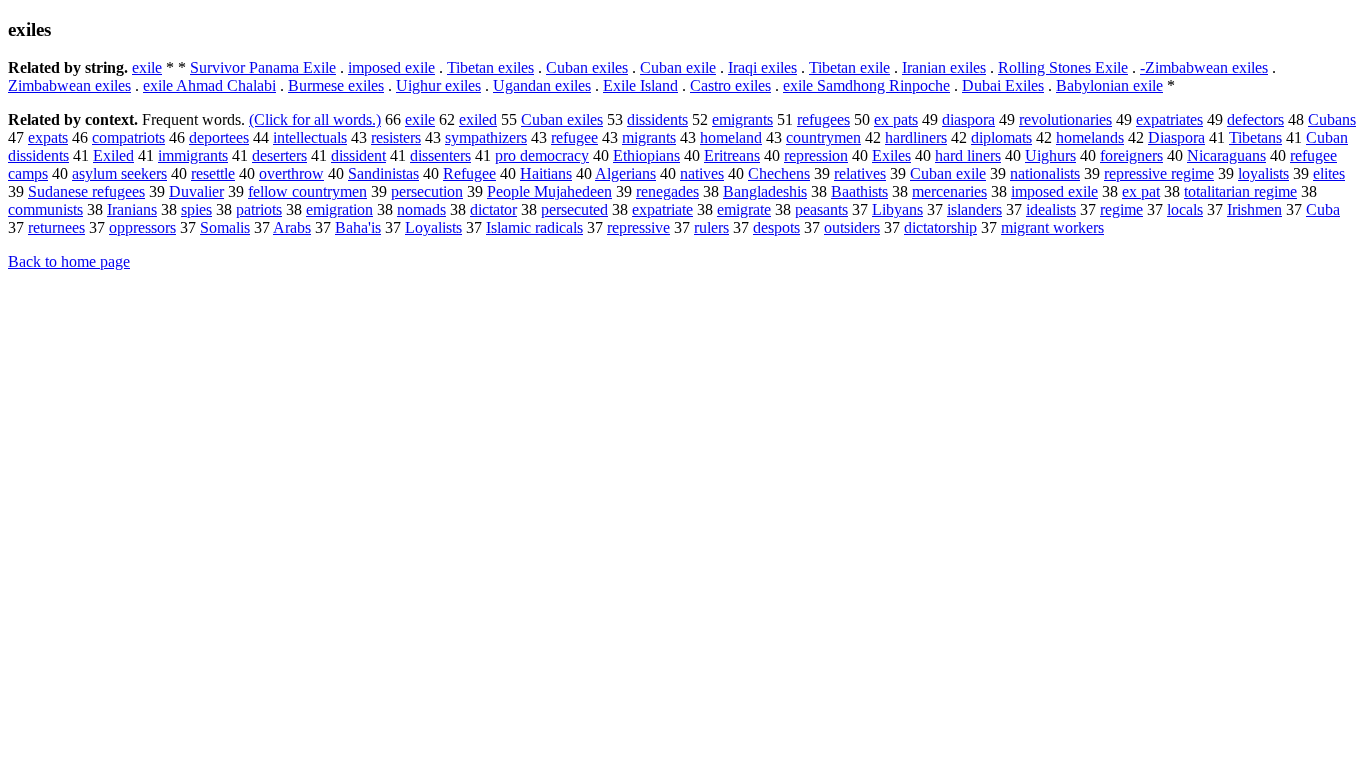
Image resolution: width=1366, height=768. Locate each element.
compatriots (128, 137)
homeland (731, 137)
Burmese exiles (336, 85)
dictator (493, 209)
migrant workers (1052, 227)
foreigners (1131, 155)
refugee (574, 137)
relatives (860, 173)
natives (702, 173)
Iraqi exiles (762, 67)
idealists (1051, 209)
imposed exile (391, 67)
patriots (259, 209)
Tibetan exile (849, 67)
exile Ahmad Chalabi (209, 85)
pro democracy (542, 155)
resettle (213, 173)
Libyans (897, 209)
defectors (1255, 119)
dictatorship (940, 227)
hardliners (916, 137)
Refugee (469, 173)
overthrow (291, 173)
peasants (821, 209)
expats (48, 137)
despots (776, 227)
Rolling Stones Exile (1063, 67)
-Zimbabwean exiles (1204, 67)
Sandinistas (383, 173)
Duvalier (196, 191)
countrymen (823, 137)
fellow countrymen (307, 191)
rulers (711, 227)
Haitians (546, 173)
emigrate (744, 209)
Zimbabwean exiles (69, 85)
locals (1185, 209)
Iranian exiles (944, 67)
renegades (667, 191)
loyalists (1263, 173)
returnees (56, 227)
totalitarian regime (1240, 191)
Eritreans (732, 155)
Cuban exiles (587, 67)
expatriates (1169, 119)
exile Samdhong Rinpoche (866, 85)
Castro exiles (730, 85)
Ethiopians (646, 155)
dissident (358, 155)
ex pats (896, 119)
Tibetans (1255, 137)
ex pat (1141, 191)
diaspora (968, 119)
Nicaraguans (1226, 155)
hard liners (968, 155)
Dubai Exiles (1003, 85)
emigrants (742, 119)
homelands (1090, 137)
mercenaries (949, 191)
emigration (339, 209)
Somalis (225, 227)
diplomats (1001, 137)
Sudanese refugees (86, 191)
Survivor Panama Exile (263, 67)
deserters (279, 155)
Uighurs (1050, 155)
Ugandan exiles (542, 85)
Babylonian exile (1109, 85)
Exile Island (640, 85)
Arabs (292, 227)
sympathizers (486, 137)
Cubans (1332, 119)
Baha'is (358, 227)
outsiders (852, 227)
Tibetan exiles (490, 67)
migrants (649, 137)
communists (45, 209)
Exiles (891, 155)
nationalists (1045, 173)
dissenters (440, 155)
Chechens (779, 173)
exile (147, 67)
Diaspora (1176, 137)
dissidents (657, 119)
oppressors (142, 227)
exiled (478, 119)
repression (816, 155)
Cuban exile (678, 67)
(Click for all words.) (315, 119)
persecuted (574, 209)
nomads (421, 209)
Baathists (859, 191)
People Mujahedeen (549, 191)
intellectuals (310, 137)
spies (196, 209)
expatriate (662, 209)
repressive (638, 227)
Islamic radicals (534, 227)
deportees (219, 137)
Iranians (132, 209)
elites (1329, 173)
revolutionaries (1065, 119)
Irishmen (1254, 209)
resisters (396, 137)
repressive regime (1159, 173)
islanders (974, 209)
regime (1121, 209)
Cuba (1323, 209)
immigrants (193, 155)
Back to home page (69, 261)
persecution (427, 191)
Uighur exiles (438, 85)
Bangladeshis (765, 191)
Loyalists (433, 227)
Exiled (113, 155)
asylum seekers (119, 173)
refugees (823, 119)
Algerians (625, 173)
